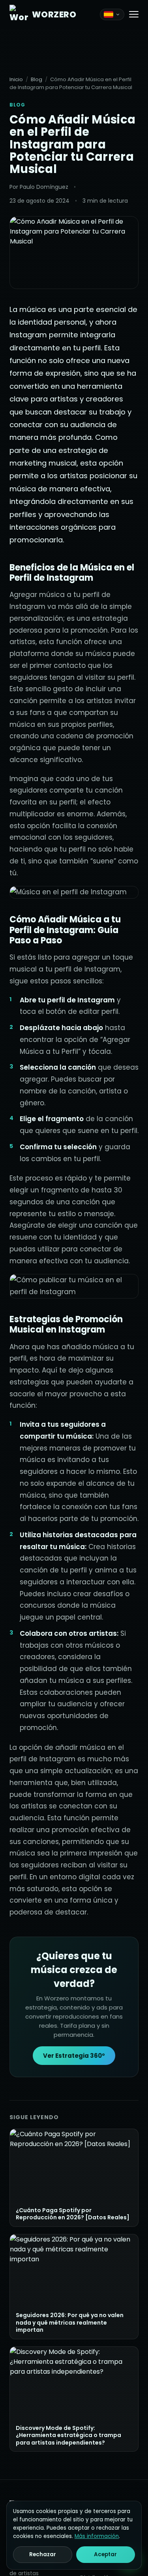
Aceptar (105, 2554)
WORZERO (54, 14)
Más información (97, 2536)
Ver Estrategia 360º (74, 2056)
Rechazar (43, 2554)
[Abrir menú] (134, 14)
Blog (37, 79)
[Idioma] (112, 14)
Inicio (16, 79)
